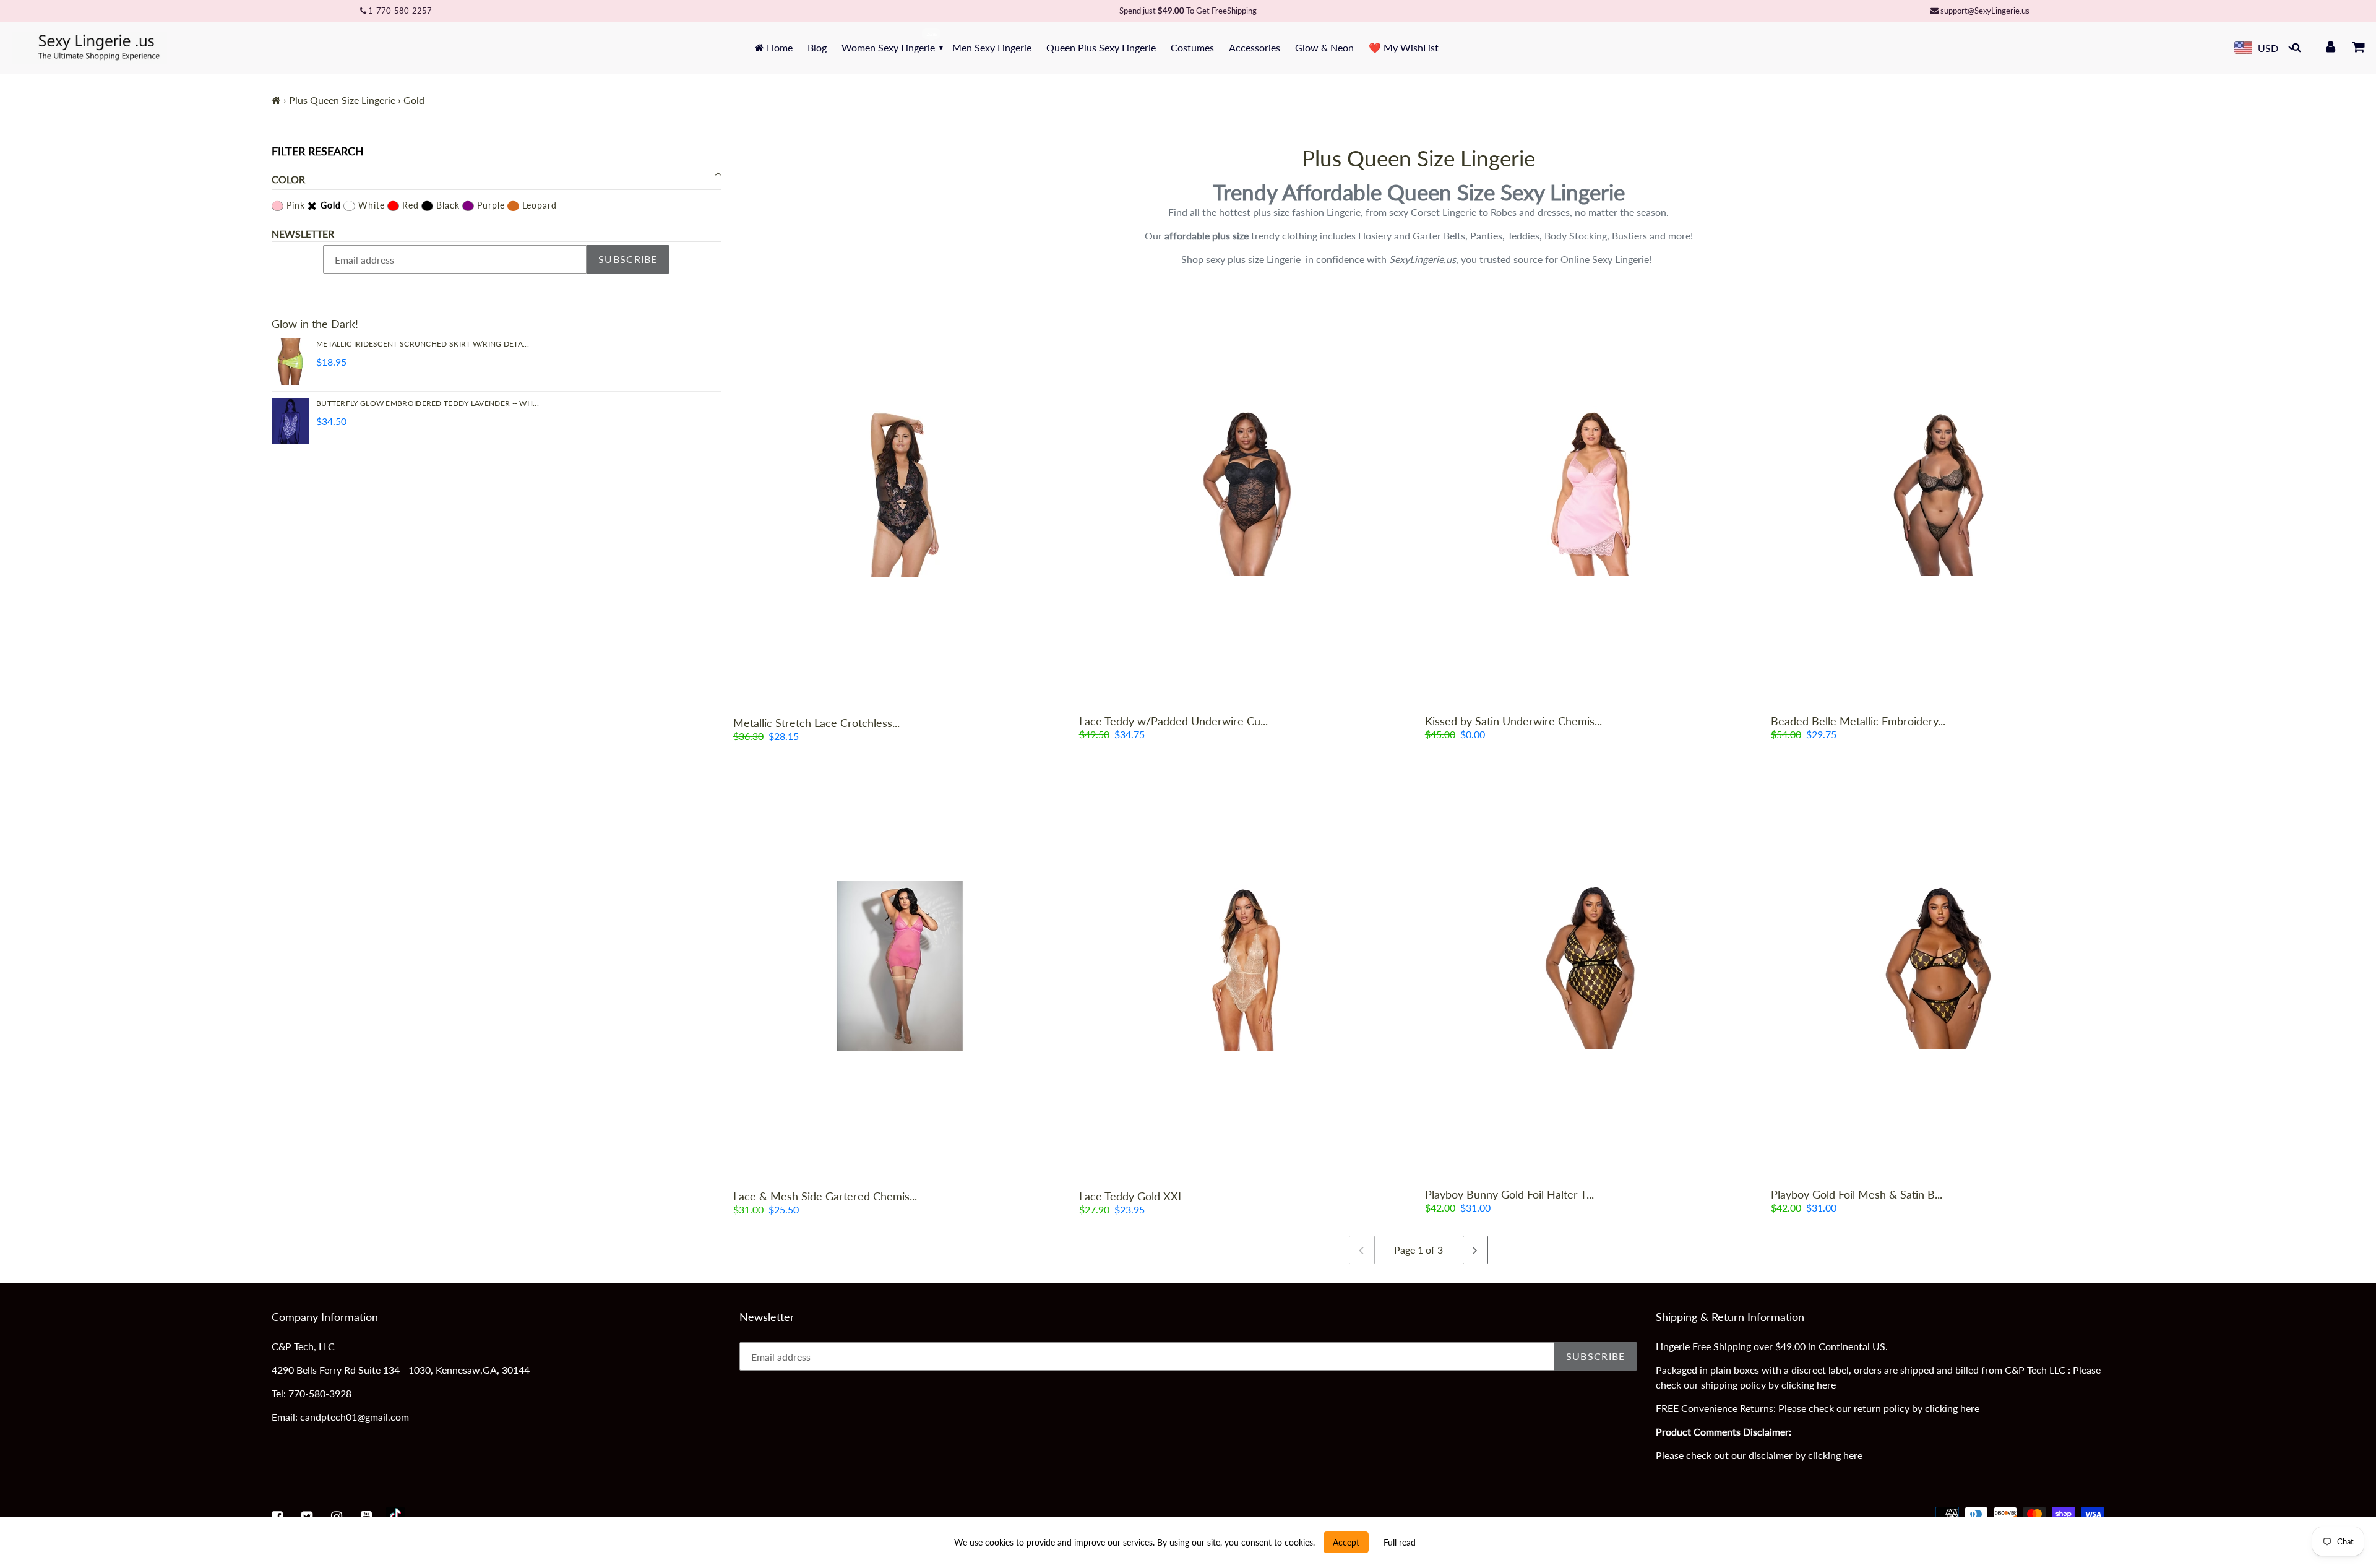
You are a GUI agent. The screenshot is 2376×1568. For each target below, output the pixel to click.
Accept (1346, 1542)
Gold (329, 205)
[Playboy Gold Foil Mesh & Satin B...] (1938, 965)
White (370, 205)
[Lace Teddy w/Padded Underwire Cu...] (1246, 491)
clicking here (1809, 1385)
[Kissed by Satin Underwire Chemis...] (1592, 491)
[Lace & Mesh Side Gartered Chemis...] (900, 966)
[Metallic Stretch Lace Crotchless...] (900, 492)
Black (446, 205)
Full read (1400, 1542)
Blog (817, 47)
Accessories (1255, 47)
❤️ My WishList (1404, 47)
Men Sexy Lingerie (992, 47)
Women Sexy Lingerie (888, 47)
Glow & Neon (1324, 47)
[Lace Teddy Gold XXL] (1246, 966)
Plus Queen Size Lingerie (342, 100)
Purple (489, 205)
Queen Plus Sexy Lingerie (1101, 47)
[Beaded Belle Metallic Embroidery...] (1938, 491)
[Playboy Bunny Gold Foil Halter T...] (1592, 965)
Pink (294, 205)
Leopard (538, 205)
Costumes (1192, 47)
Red (409, 205)
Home (778, 47)
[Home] (276, 100)
